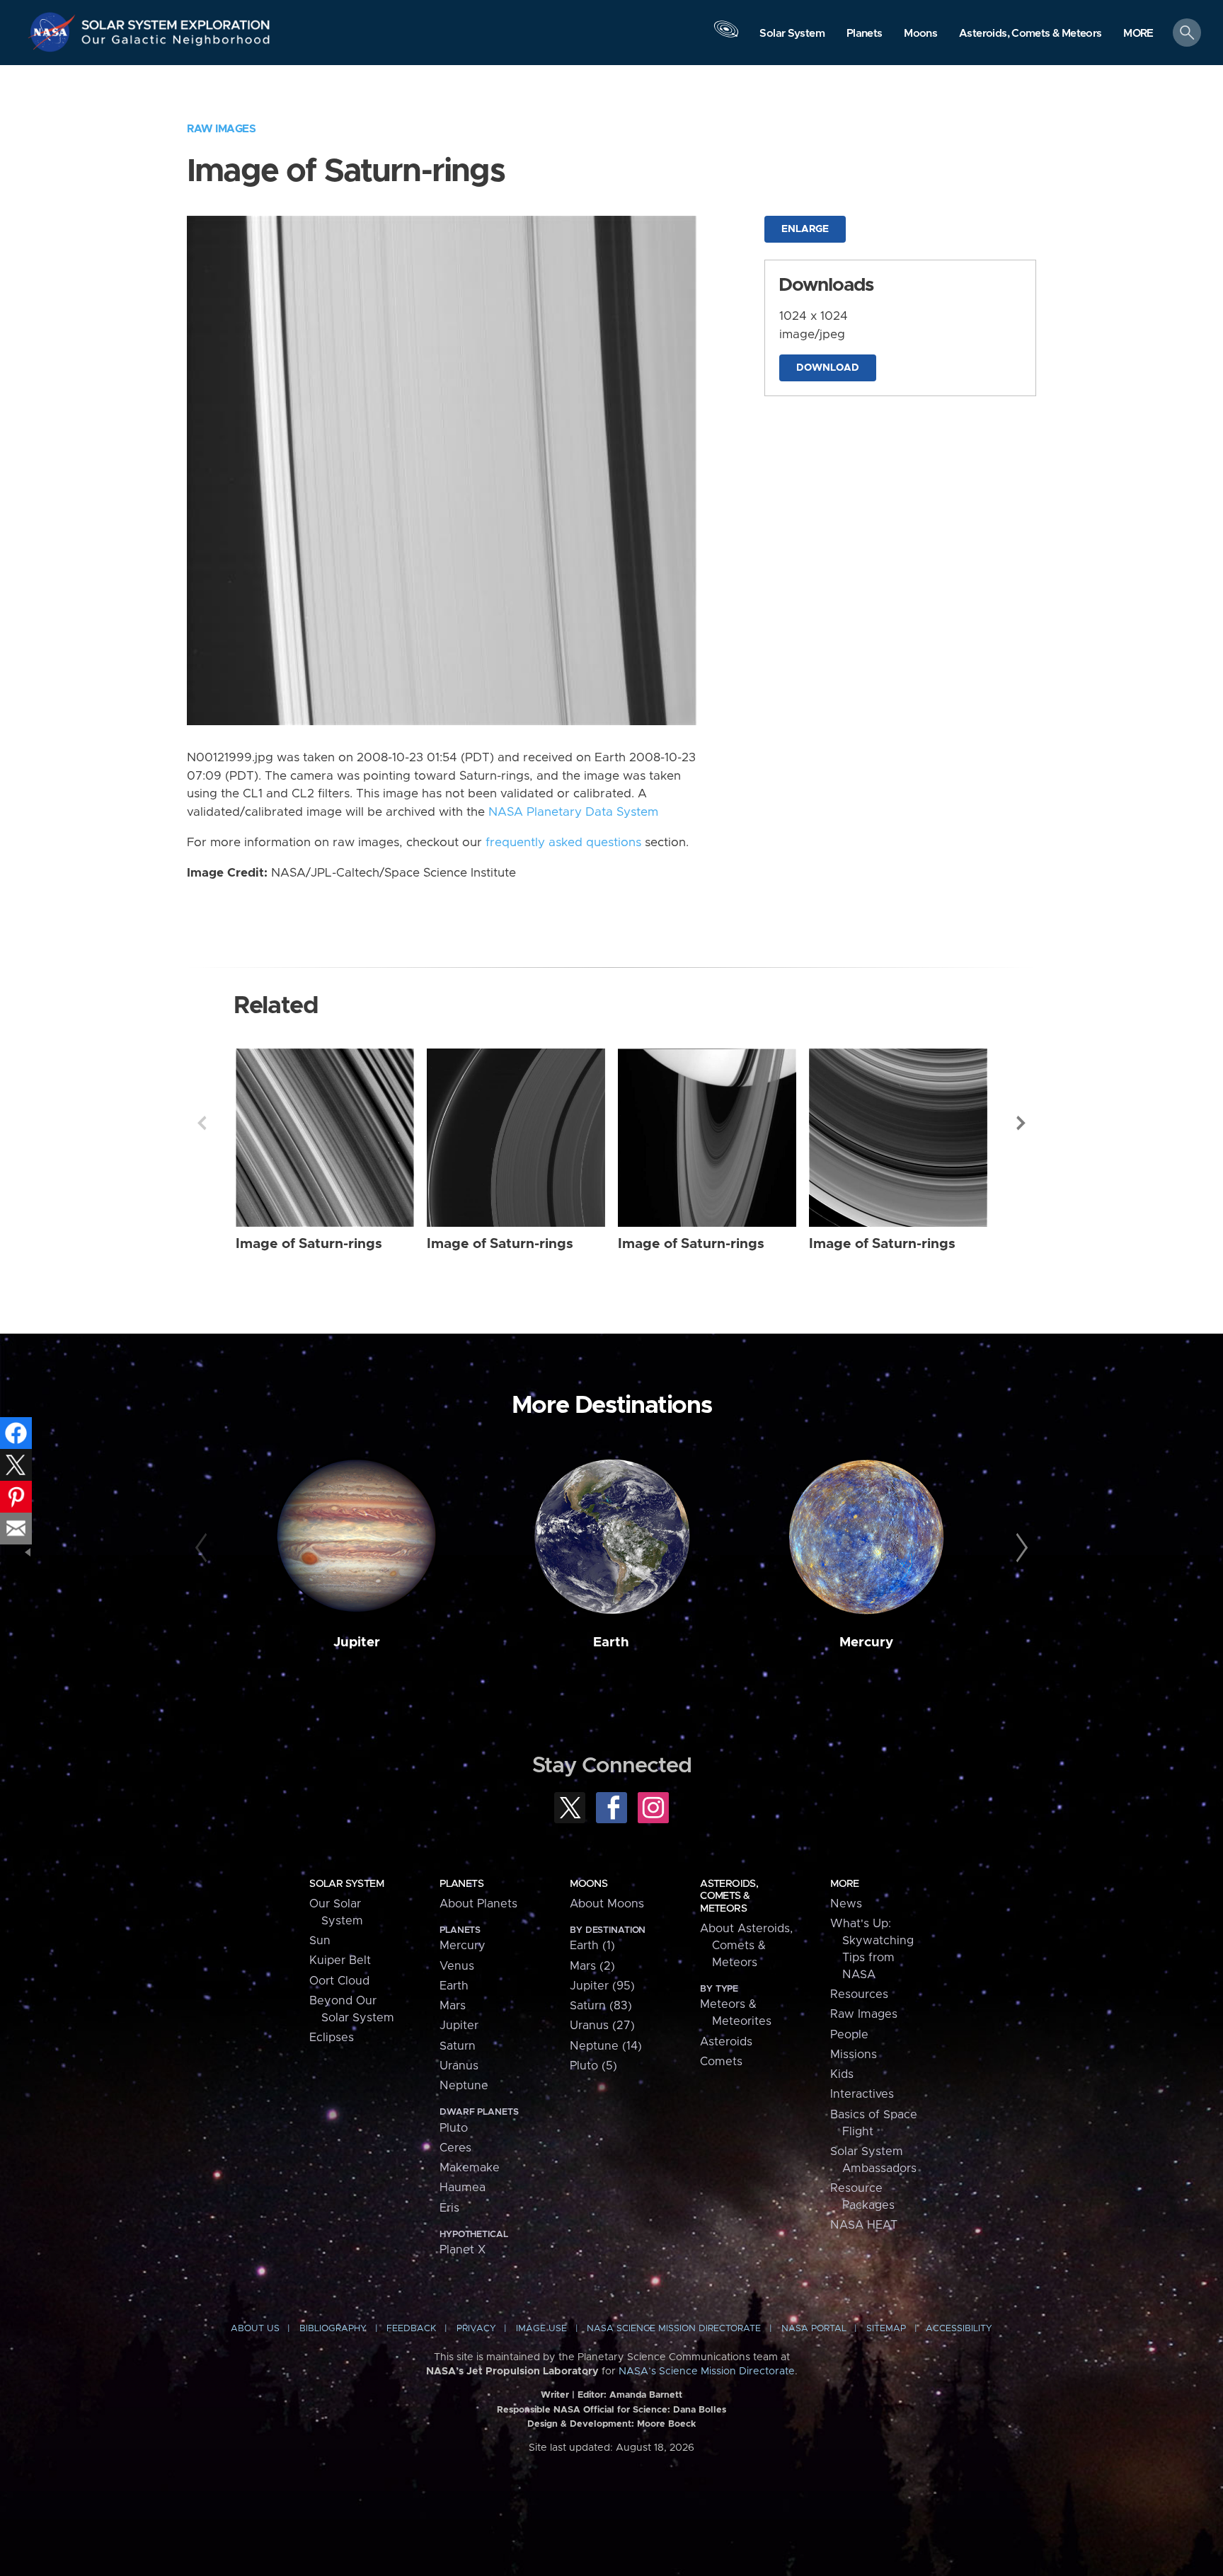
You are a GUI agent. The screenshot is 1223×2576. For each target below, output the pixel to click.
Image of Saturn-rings (309, 1244)
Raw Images (221, 129)
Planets (461, 1884)
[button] (1138, 34)
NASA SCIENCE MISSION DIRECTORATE (674, 2329)
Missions (854, 2055)
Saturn (458, 2046)
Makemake (470, 2168)
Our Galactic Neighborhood (176, 43)
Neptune (464, 2086)
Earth (611, 1642)
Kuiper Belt (340, 1960)
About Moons (607, 1904)
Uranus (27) (602, 2026)
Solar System (346, 1884)
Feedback (411, 2329)
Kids (842, 2074)
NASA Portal (814, 2329)
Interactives (862, 2094)
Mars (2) (592, 1966)
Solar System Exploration (176, 21)
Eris (449, 2208)
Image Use (541, 2329)
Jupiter (357, 1642)
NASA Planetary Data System (573, 812)
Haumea (463, 2188)
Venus (457, 1966)
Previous (202, 1123)
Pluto (454, 2128)
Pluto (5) (593, 2066)
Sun (320, 1941)
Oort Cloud (339, 1981)
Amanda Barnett (646, 2395)
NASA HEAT (864, 2225)
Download (828, 368)
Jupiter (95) (602, 1986)
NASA (54, 32)
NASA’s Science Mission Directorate (707, 2372)
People (849, 2035)
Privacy (476, 2329)
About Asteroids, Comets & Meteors (746, 1946)
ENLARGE (805, 229)
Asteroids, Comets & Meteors (729, 1896)
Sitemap (886, 2329)
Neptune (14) (606, 2046)
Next (1021, 1123)
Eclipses (332, 2038)
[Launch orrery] (726, 36)
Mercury (866, 1642)
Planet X (463, 2250)
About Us (255, 2329)
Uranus (459, 2066)
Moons (588, 1884)
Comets (721, 2062)
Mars (453, 2006)
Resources (859, 1994)
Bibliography (333, 2329)
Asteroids (726, 2042)
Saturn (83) (601, 2006)
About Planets (478, 1904)
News (846, 1904)
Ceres (455, 2148)
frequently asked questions (563, 843)
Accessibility (959, 2329)
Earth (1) (592, 1946)
